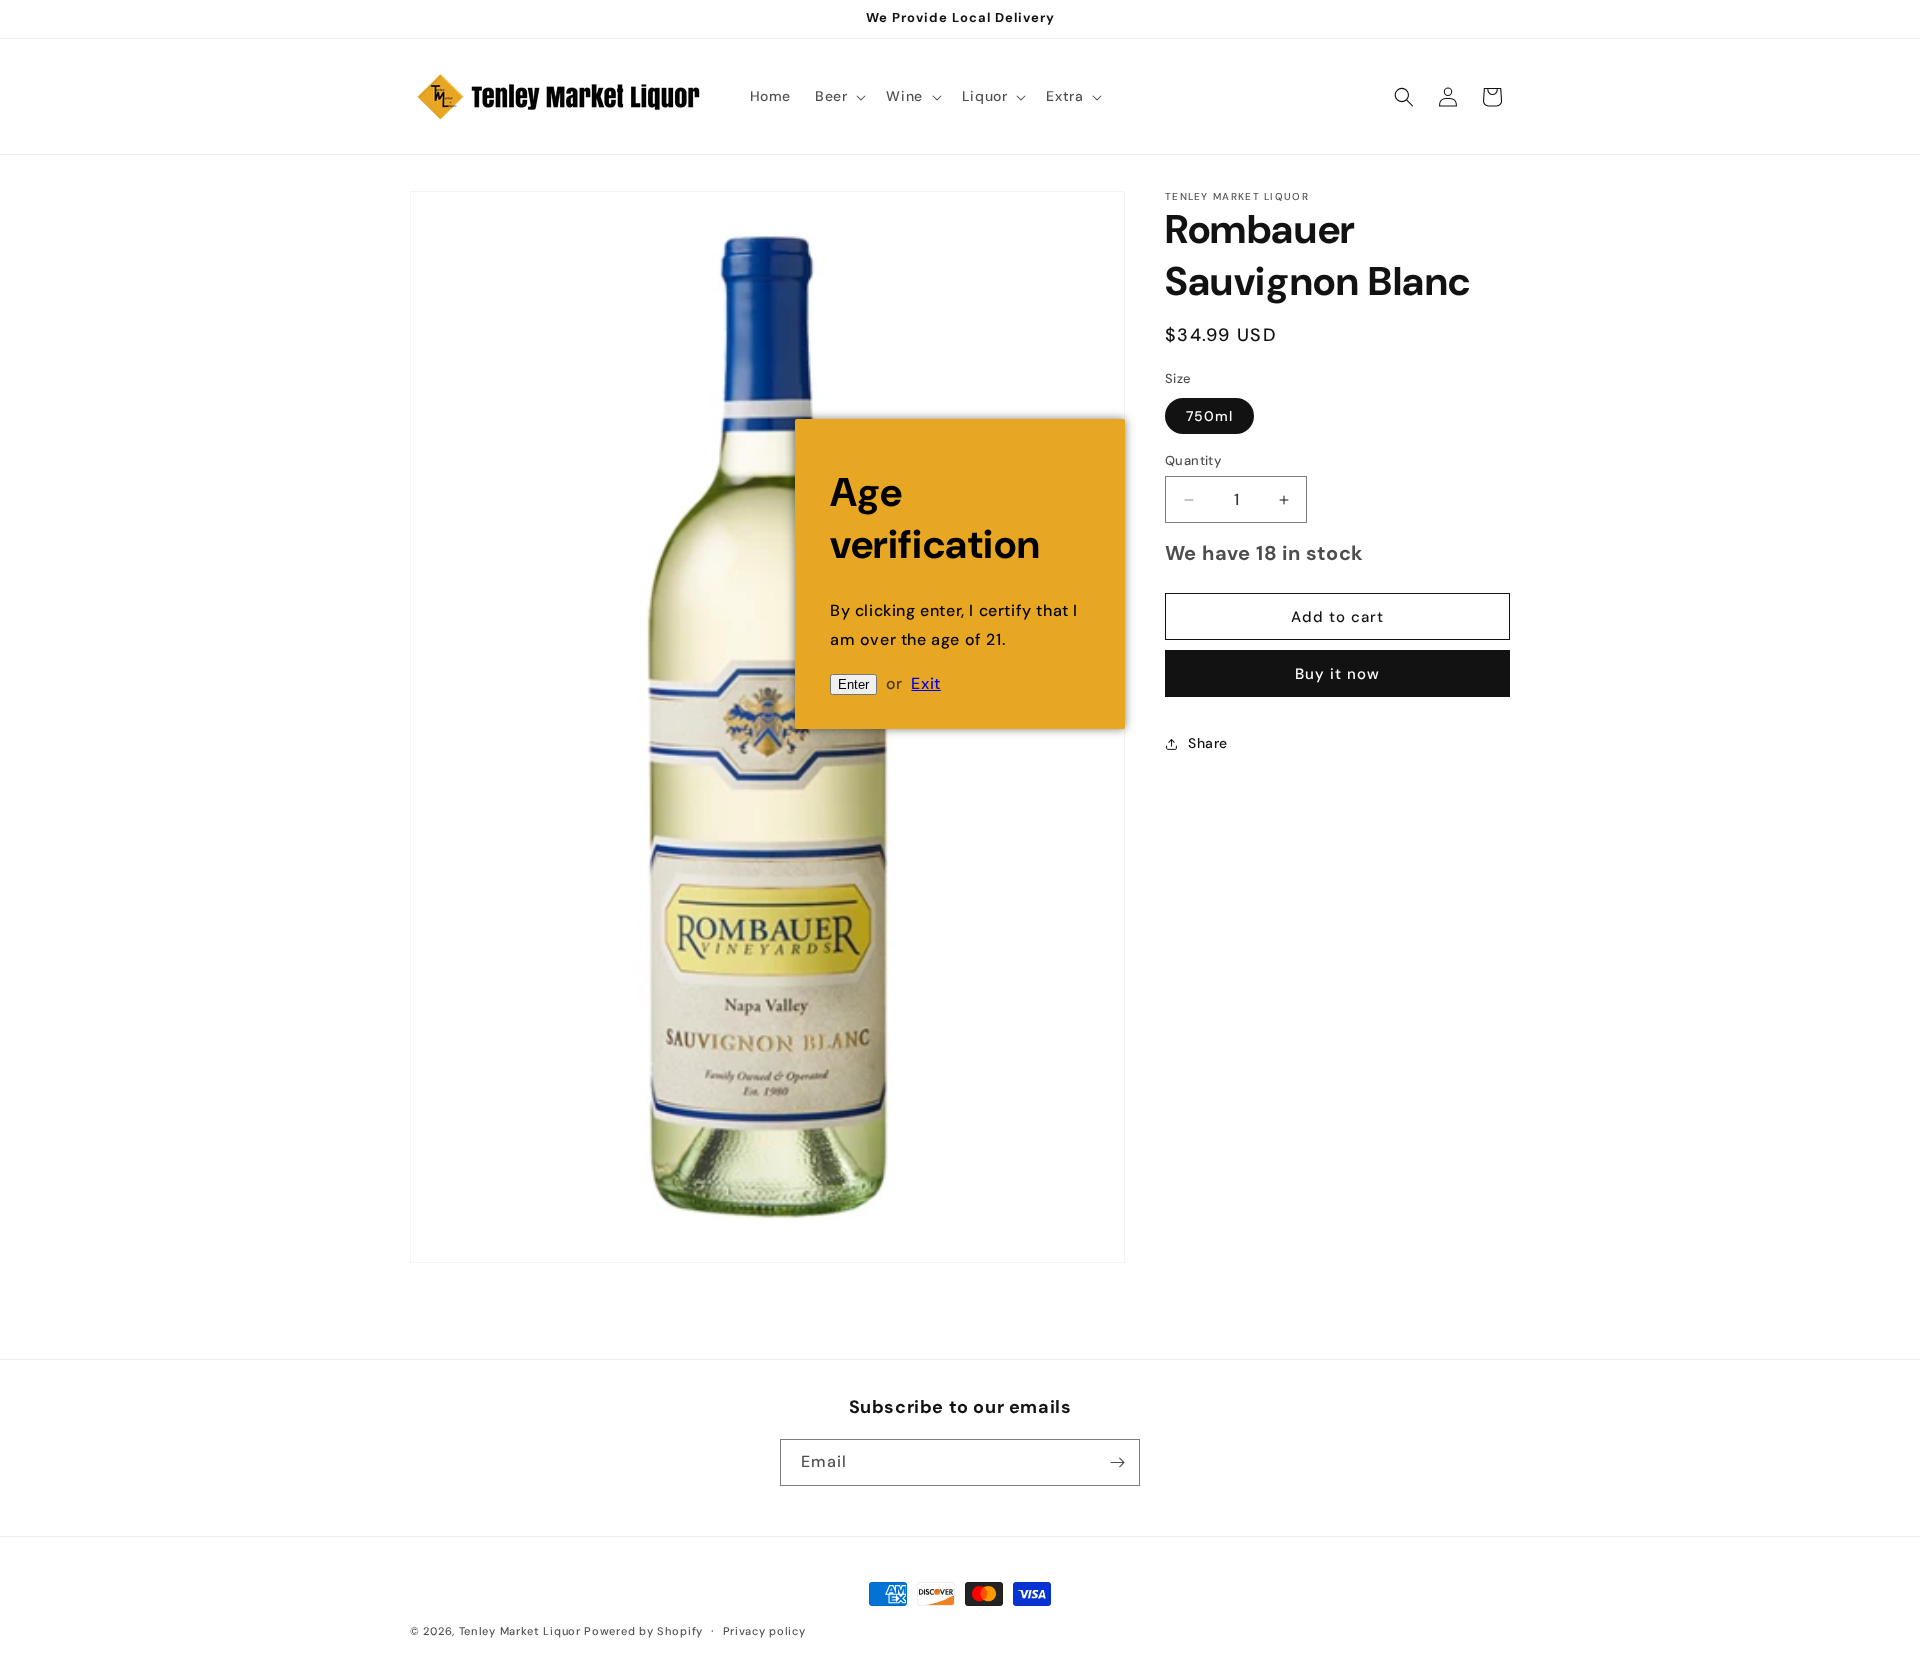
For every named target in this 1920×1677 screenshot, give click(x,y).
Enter (853, 684)
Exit (925, 683)
